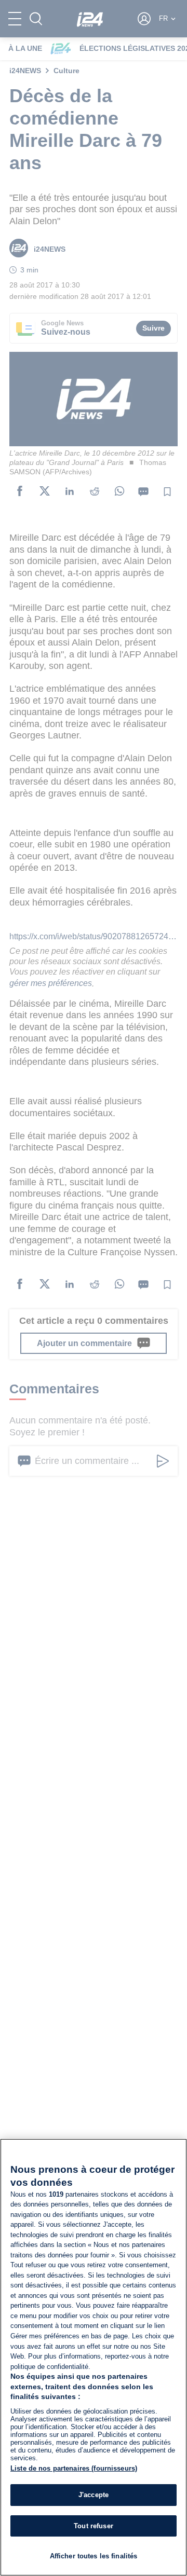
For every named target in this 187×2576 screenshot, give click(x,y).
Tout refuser (94, 2526)
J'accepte (94, 2495)
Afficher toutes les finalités (94, 2556)
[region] (94, 2357)
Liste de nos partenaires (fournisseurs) (74, 2468)
